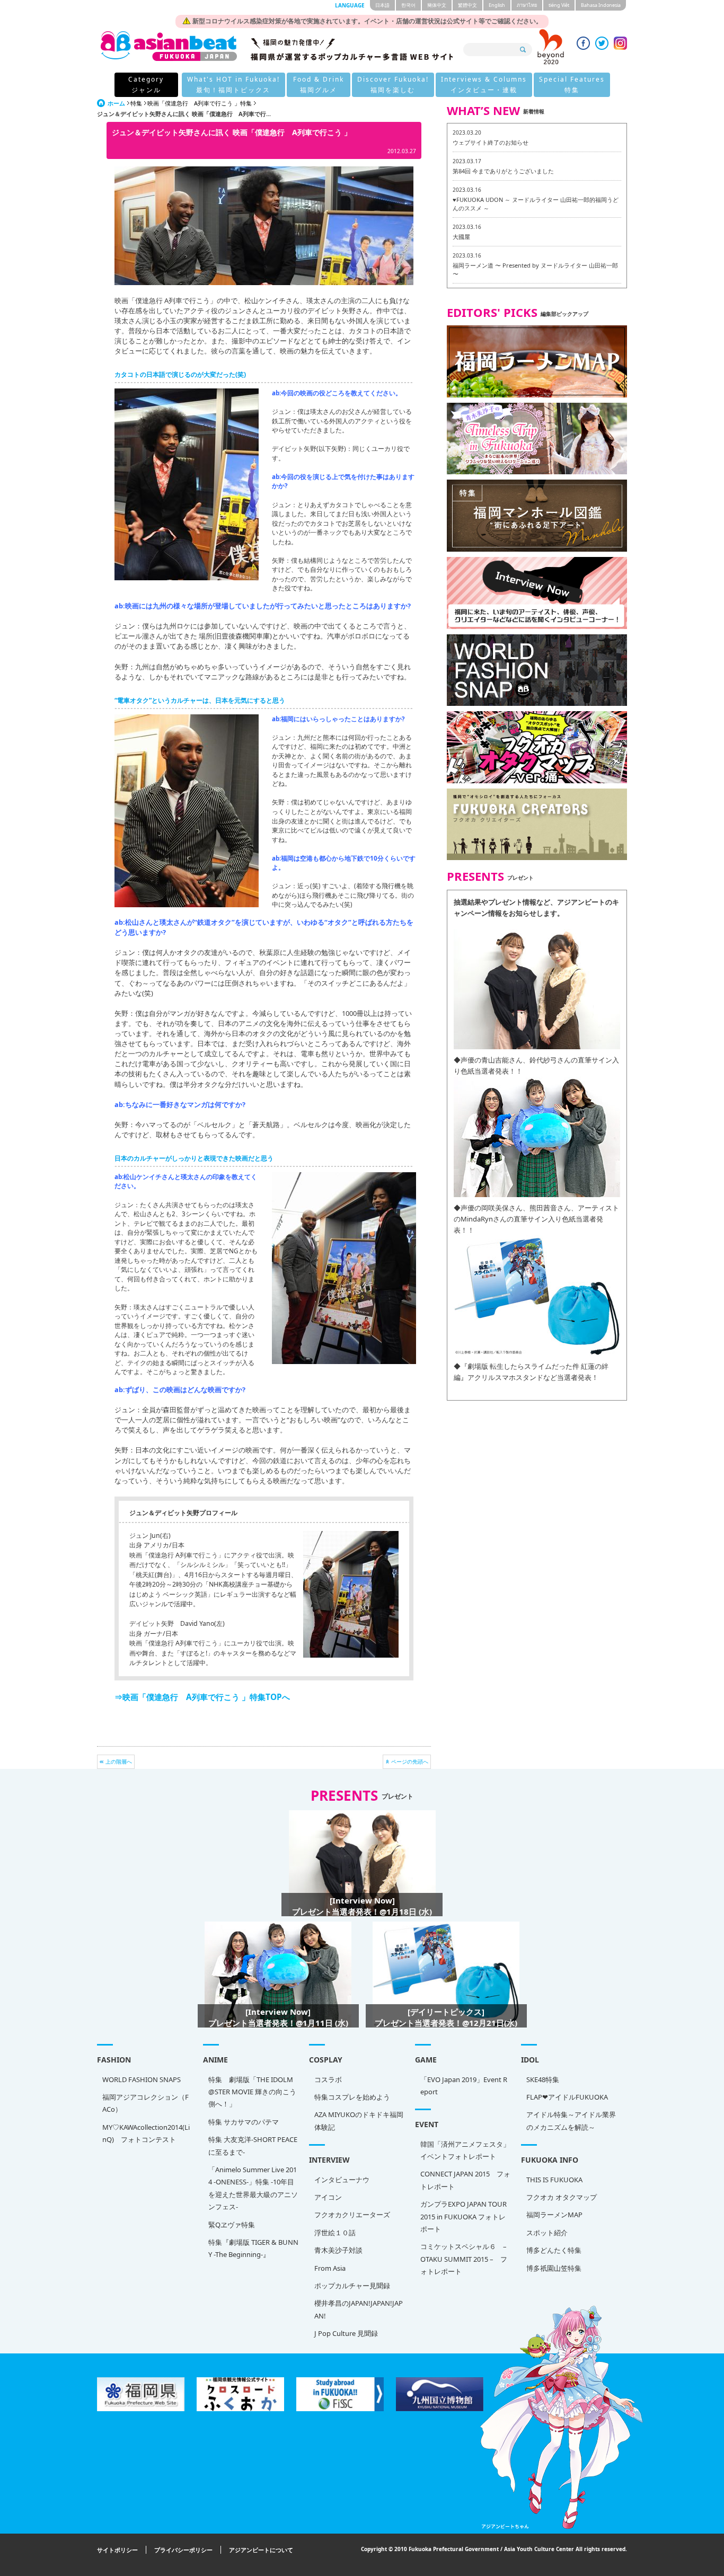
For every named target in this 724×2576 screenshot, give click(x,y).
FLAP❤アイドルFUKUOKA (567, 2097)
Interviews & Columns (484, 85)
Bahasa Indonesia (601, 5)
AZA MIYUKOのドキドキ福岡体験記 (359, 2121)
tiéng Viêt (559, 5)
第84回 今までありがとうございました (503, 171)
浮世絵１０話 (335, 2233)
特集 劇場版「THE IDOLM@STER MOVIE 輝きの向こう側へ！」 (252, 2092)
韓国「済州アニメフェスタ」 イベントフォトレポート (465, 2150)
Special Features (572, 85)
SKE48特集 (543, 2079)
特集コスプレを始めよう (352, 2097)
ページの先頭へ (410, 1761)
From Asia (330, 2268)
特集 (136, 103)
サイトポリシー (117, 2550)
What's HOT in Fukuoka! (233, 85)
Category (146, 85)
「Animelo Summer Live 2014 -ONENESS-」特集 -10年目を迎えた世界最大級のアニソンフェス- (253, 2188)
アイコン (328, 2197)
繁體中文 (467, 5)
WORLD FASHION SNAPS (142, 2079)
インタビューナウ (342, 2180)
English (497, 5)
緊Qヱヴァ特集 (232, 2225)
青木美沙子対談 (338, 2250)
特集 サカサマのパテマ (244, 2122)
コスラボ (328, 2079)
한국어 (408, 5)
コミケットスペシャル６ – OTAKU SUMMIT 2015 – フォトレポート (464, 2259)
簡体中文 (437, 5)
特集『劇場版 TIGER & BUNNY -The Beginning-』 (253, 2248)
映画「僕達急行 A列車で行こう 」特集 (200, 103)
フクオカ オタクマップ (562, 2197)
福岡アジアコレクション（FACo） (145, 2103)
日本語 (382, 5)
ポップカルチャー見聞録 (352, 2286)
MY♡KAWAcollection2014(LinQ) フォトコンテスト (146, 2133)
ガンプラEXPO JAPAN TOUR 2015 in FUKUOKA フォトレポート (463, 2216)
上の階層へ (119, 1761)
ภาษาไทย (527, 5)
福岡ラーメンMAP (554, 2215)
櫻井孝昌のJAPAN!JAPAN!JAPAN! (359, 2309)
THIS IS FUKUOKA (554, 2180)
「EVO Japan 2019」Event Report (464, 2086)
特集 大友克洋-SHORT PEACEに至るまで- (253, 2145)
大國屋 (461, 237)
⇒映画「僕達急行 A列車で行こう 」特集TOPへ (202, 1697)
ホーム (116, 103)
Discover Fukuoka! (393, 85)
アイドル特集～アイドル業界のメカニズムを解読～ (571, 2121)
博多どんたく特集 (554, 2250)
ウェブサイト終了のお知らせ (491, 142)
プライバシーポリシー (183, 2550)
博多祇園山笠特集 (554, 2268)
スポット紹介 (547, 2233)
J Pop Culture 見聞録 (346, 2333)
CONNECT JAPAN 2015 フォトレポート (465, 2180)
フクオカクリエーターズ (352, 2215)
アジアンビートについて (261, 2550)
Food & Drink (319, 85)
